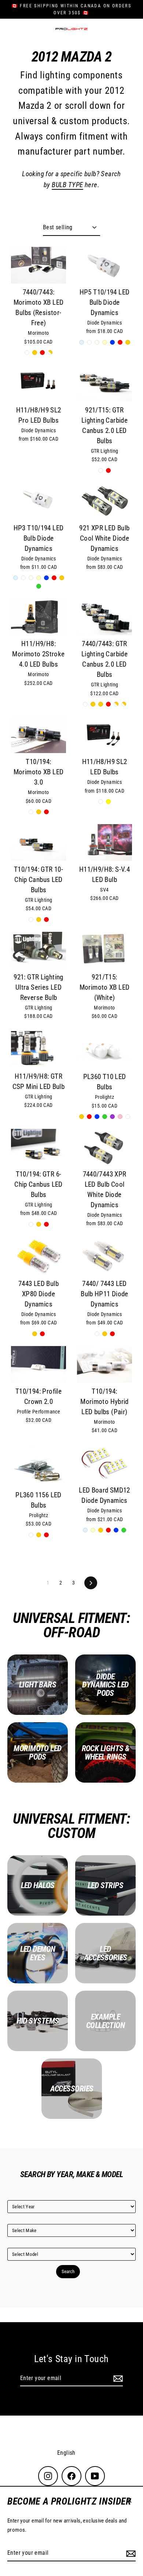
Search (68, 2271)
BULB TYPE (67, 185)
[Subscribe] (130, 2553)
